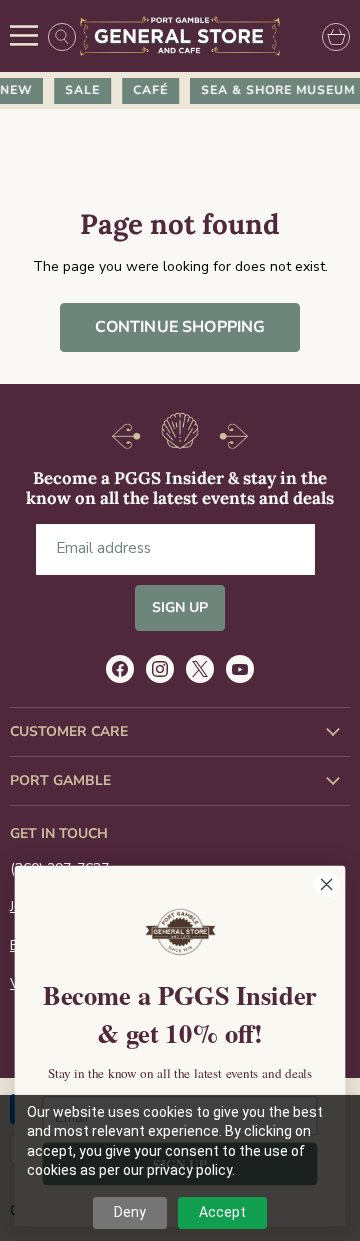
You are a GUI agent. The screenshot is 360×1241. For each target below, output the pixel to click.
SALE (79, 90)
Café (147, 90)
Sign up (180, 607)
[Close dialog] (327, 884)
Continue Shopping (180, 327)
